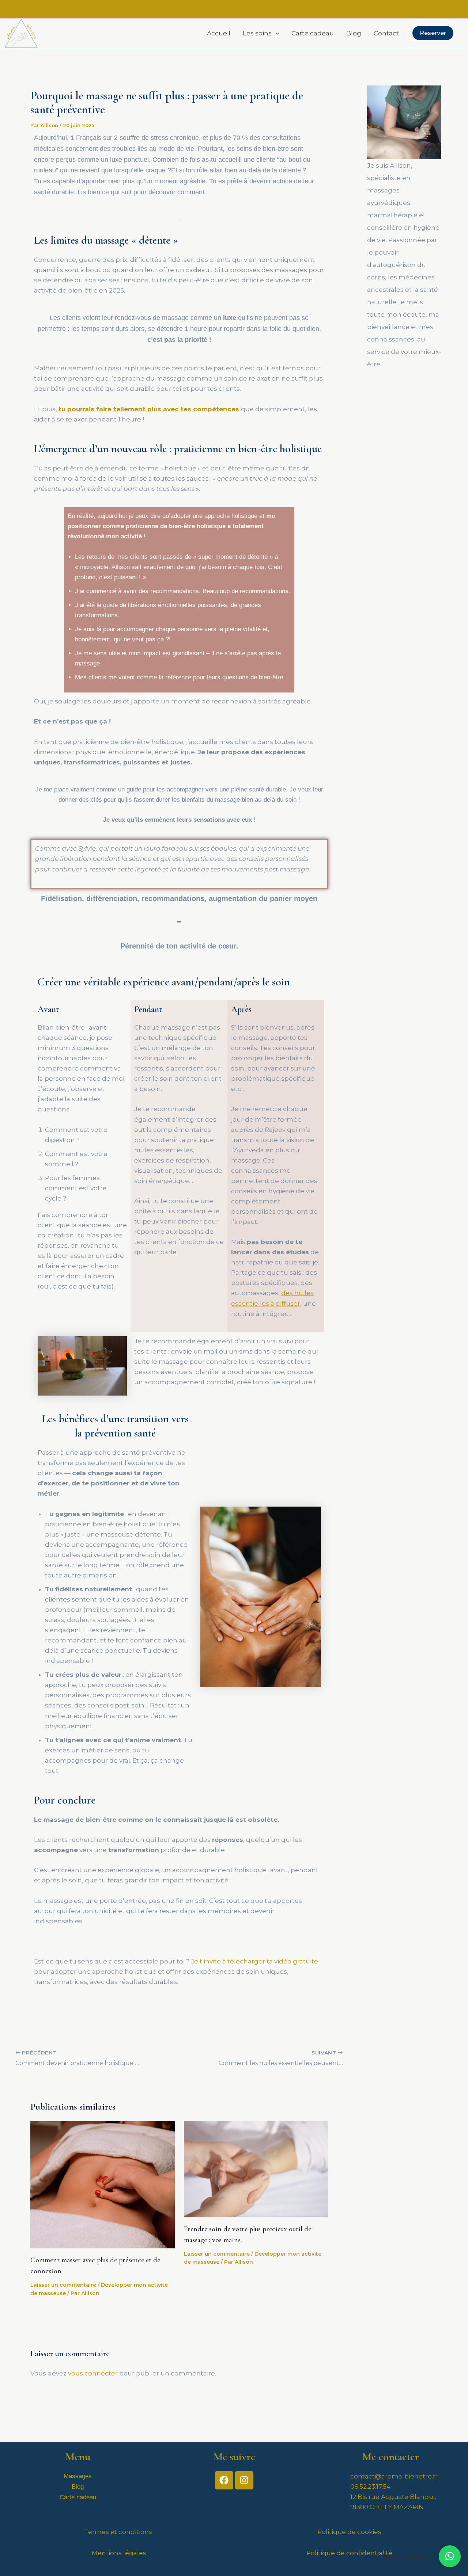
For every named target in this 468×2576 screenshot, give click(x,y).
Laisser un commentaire (63, 2285)
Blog (354, 33)
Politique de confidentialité (349, 2553)
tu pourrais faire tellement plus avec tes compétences (149, 409)
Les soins (257, 33)
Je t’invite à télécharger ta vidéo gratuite (254, 1961)
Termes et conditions (119, 2532)
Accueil (219, 33)
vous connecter (93, 2373)
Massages (78, 2476)
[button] (275, 33)
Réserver (433, 33)
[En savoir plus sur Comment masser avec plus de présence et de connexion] (103, 2184)
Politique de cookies (349, 2532)
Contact (386, 33)
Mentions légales (119, 2553)
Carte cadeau (313, 33)
